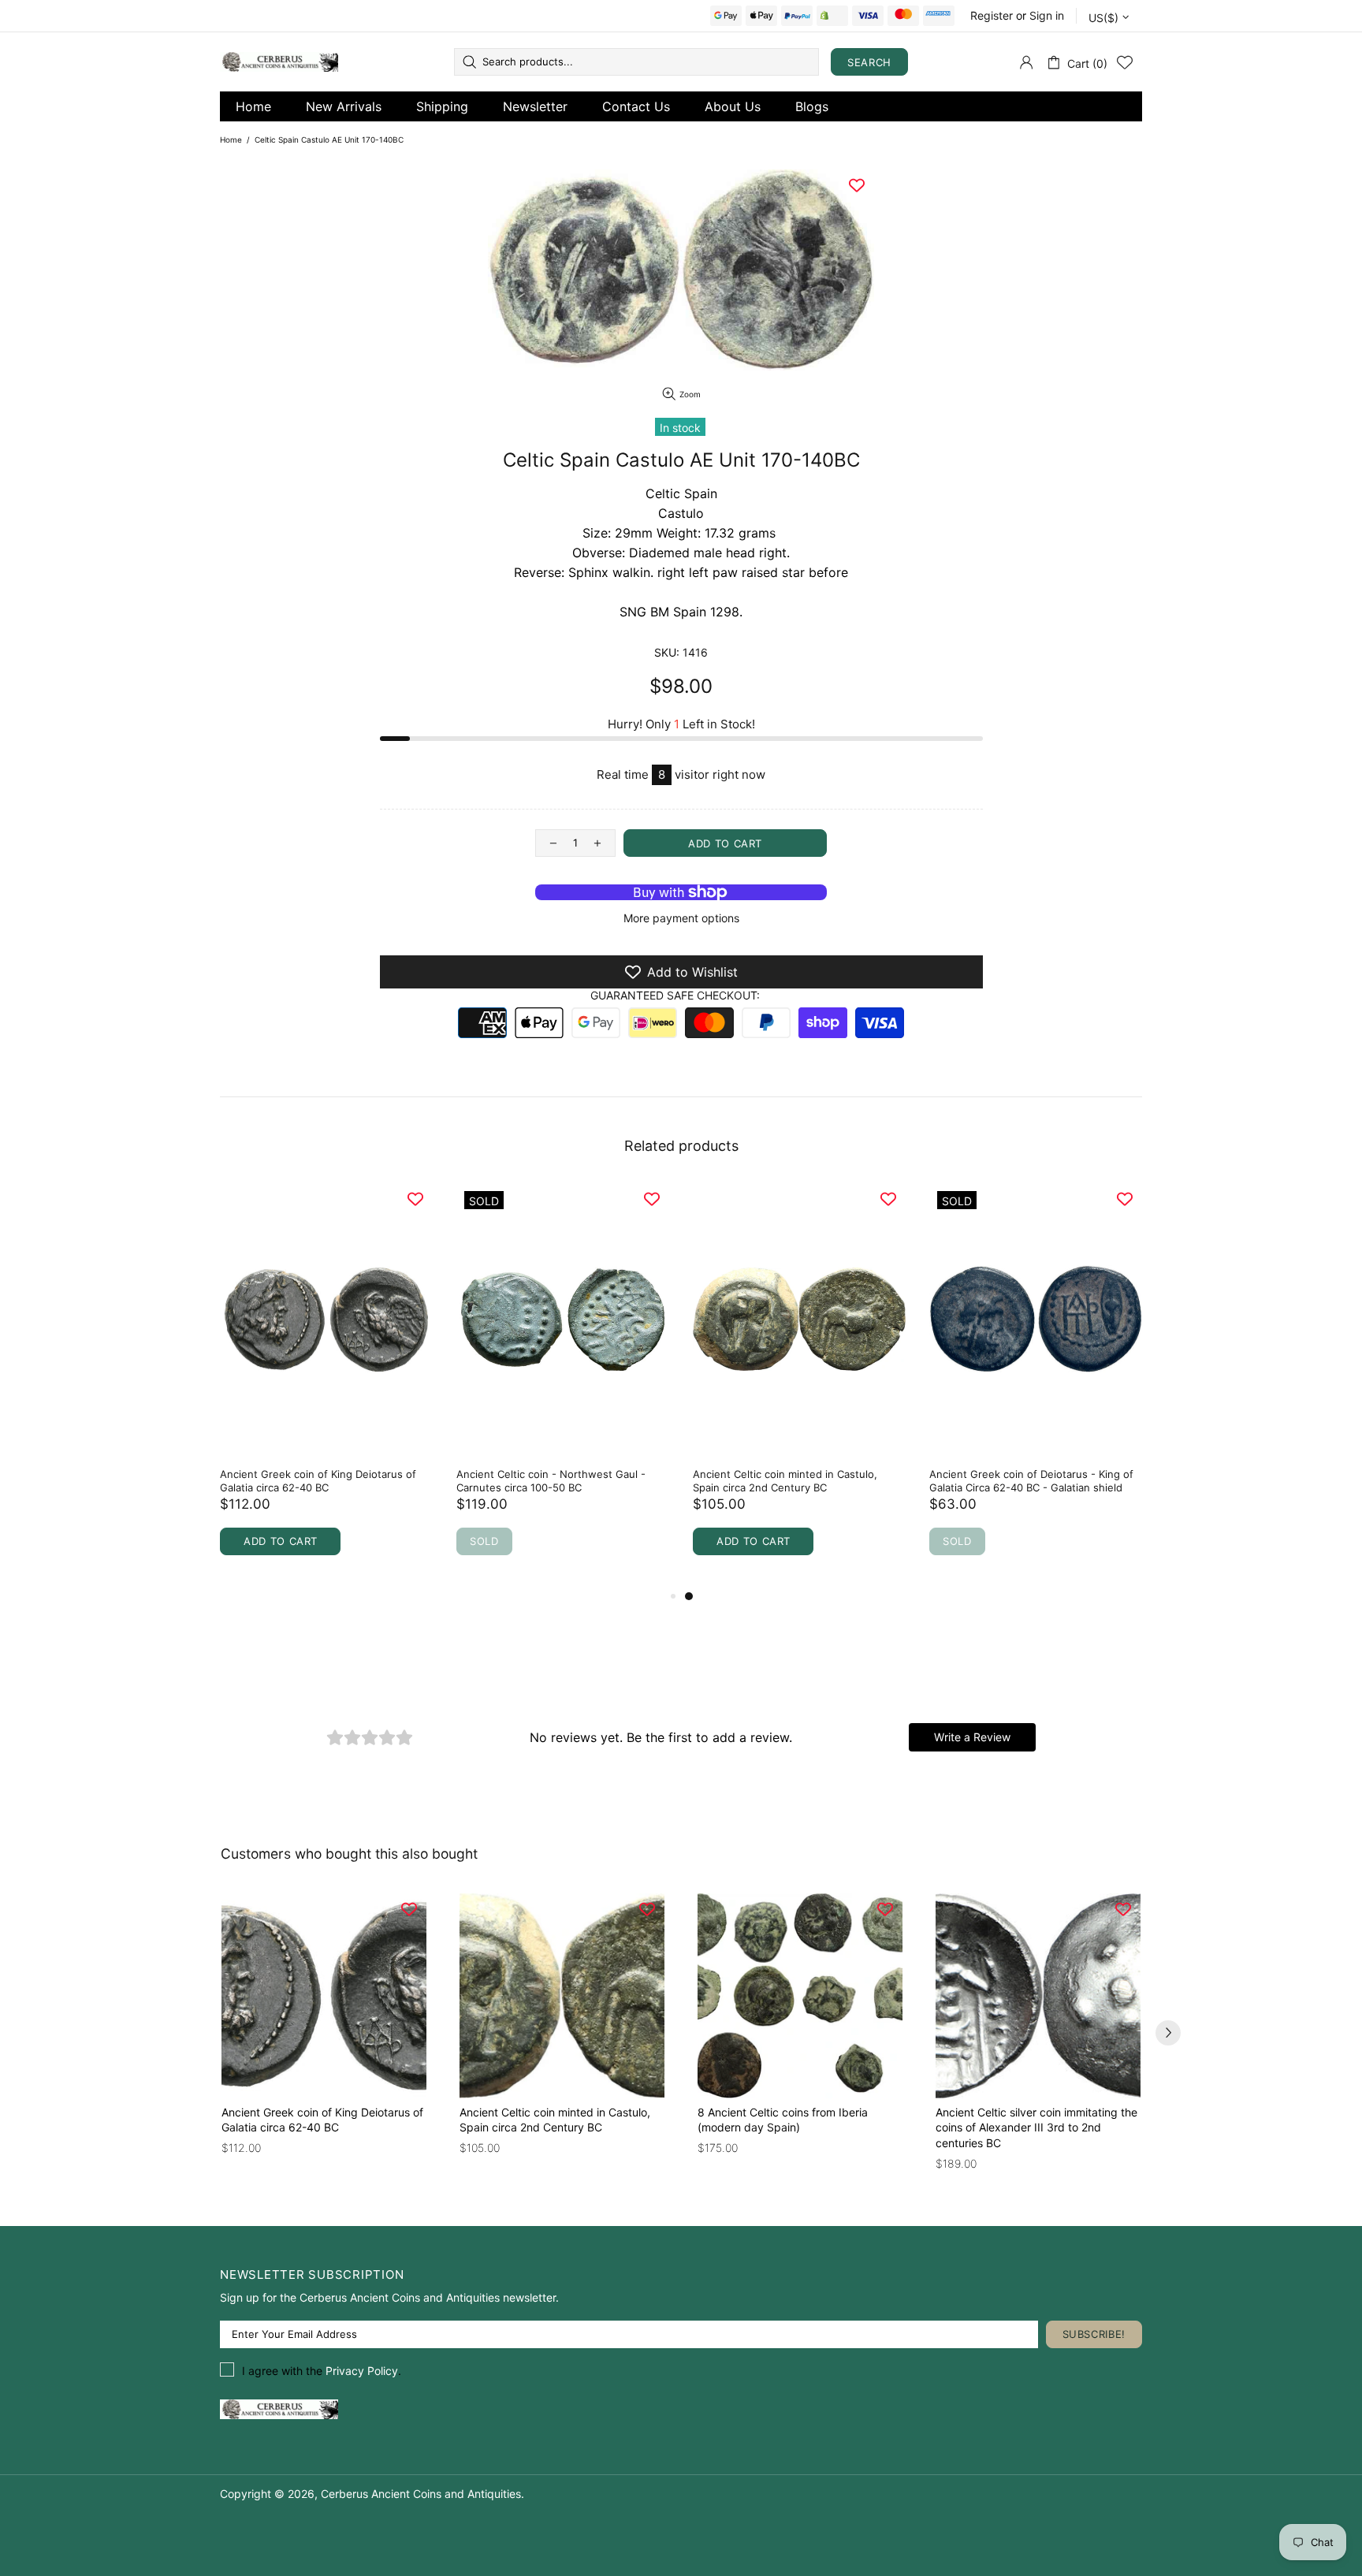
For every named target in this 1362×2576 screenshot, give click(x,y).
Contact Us (636, 106)
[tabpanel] (799, 1385)
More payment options (681, 918)
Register (992, 15)
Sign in (1047, 15)
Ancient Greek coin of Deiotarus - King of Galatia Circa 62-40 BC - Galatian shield (1031, 1481)
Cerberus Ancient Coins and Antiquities (279, 62)
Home (253, 106)
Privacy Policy (362, 2371)
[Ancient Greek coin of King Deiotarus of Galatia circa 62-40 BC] (324, 1996)
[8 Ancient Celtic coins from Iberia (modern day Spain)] (800, 1996)
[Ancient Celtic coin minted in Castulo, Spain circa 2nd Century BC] (562, 1996)
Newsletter (535, 106)
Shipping (442, 106)
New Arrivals (344, 106)
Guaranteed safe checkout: (675, 995)
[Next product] (1168, 2033)
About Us (733, 106)
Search (869, 62)
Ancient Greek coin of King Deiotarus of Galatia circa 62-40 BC (318, 1481)
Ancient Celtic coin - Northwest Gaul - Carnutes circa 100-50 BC (551, 1481)
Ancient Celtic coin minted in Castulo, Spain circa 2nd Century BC (785, 1481)
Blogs (812, 106)
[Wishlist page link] (1125, 62)
